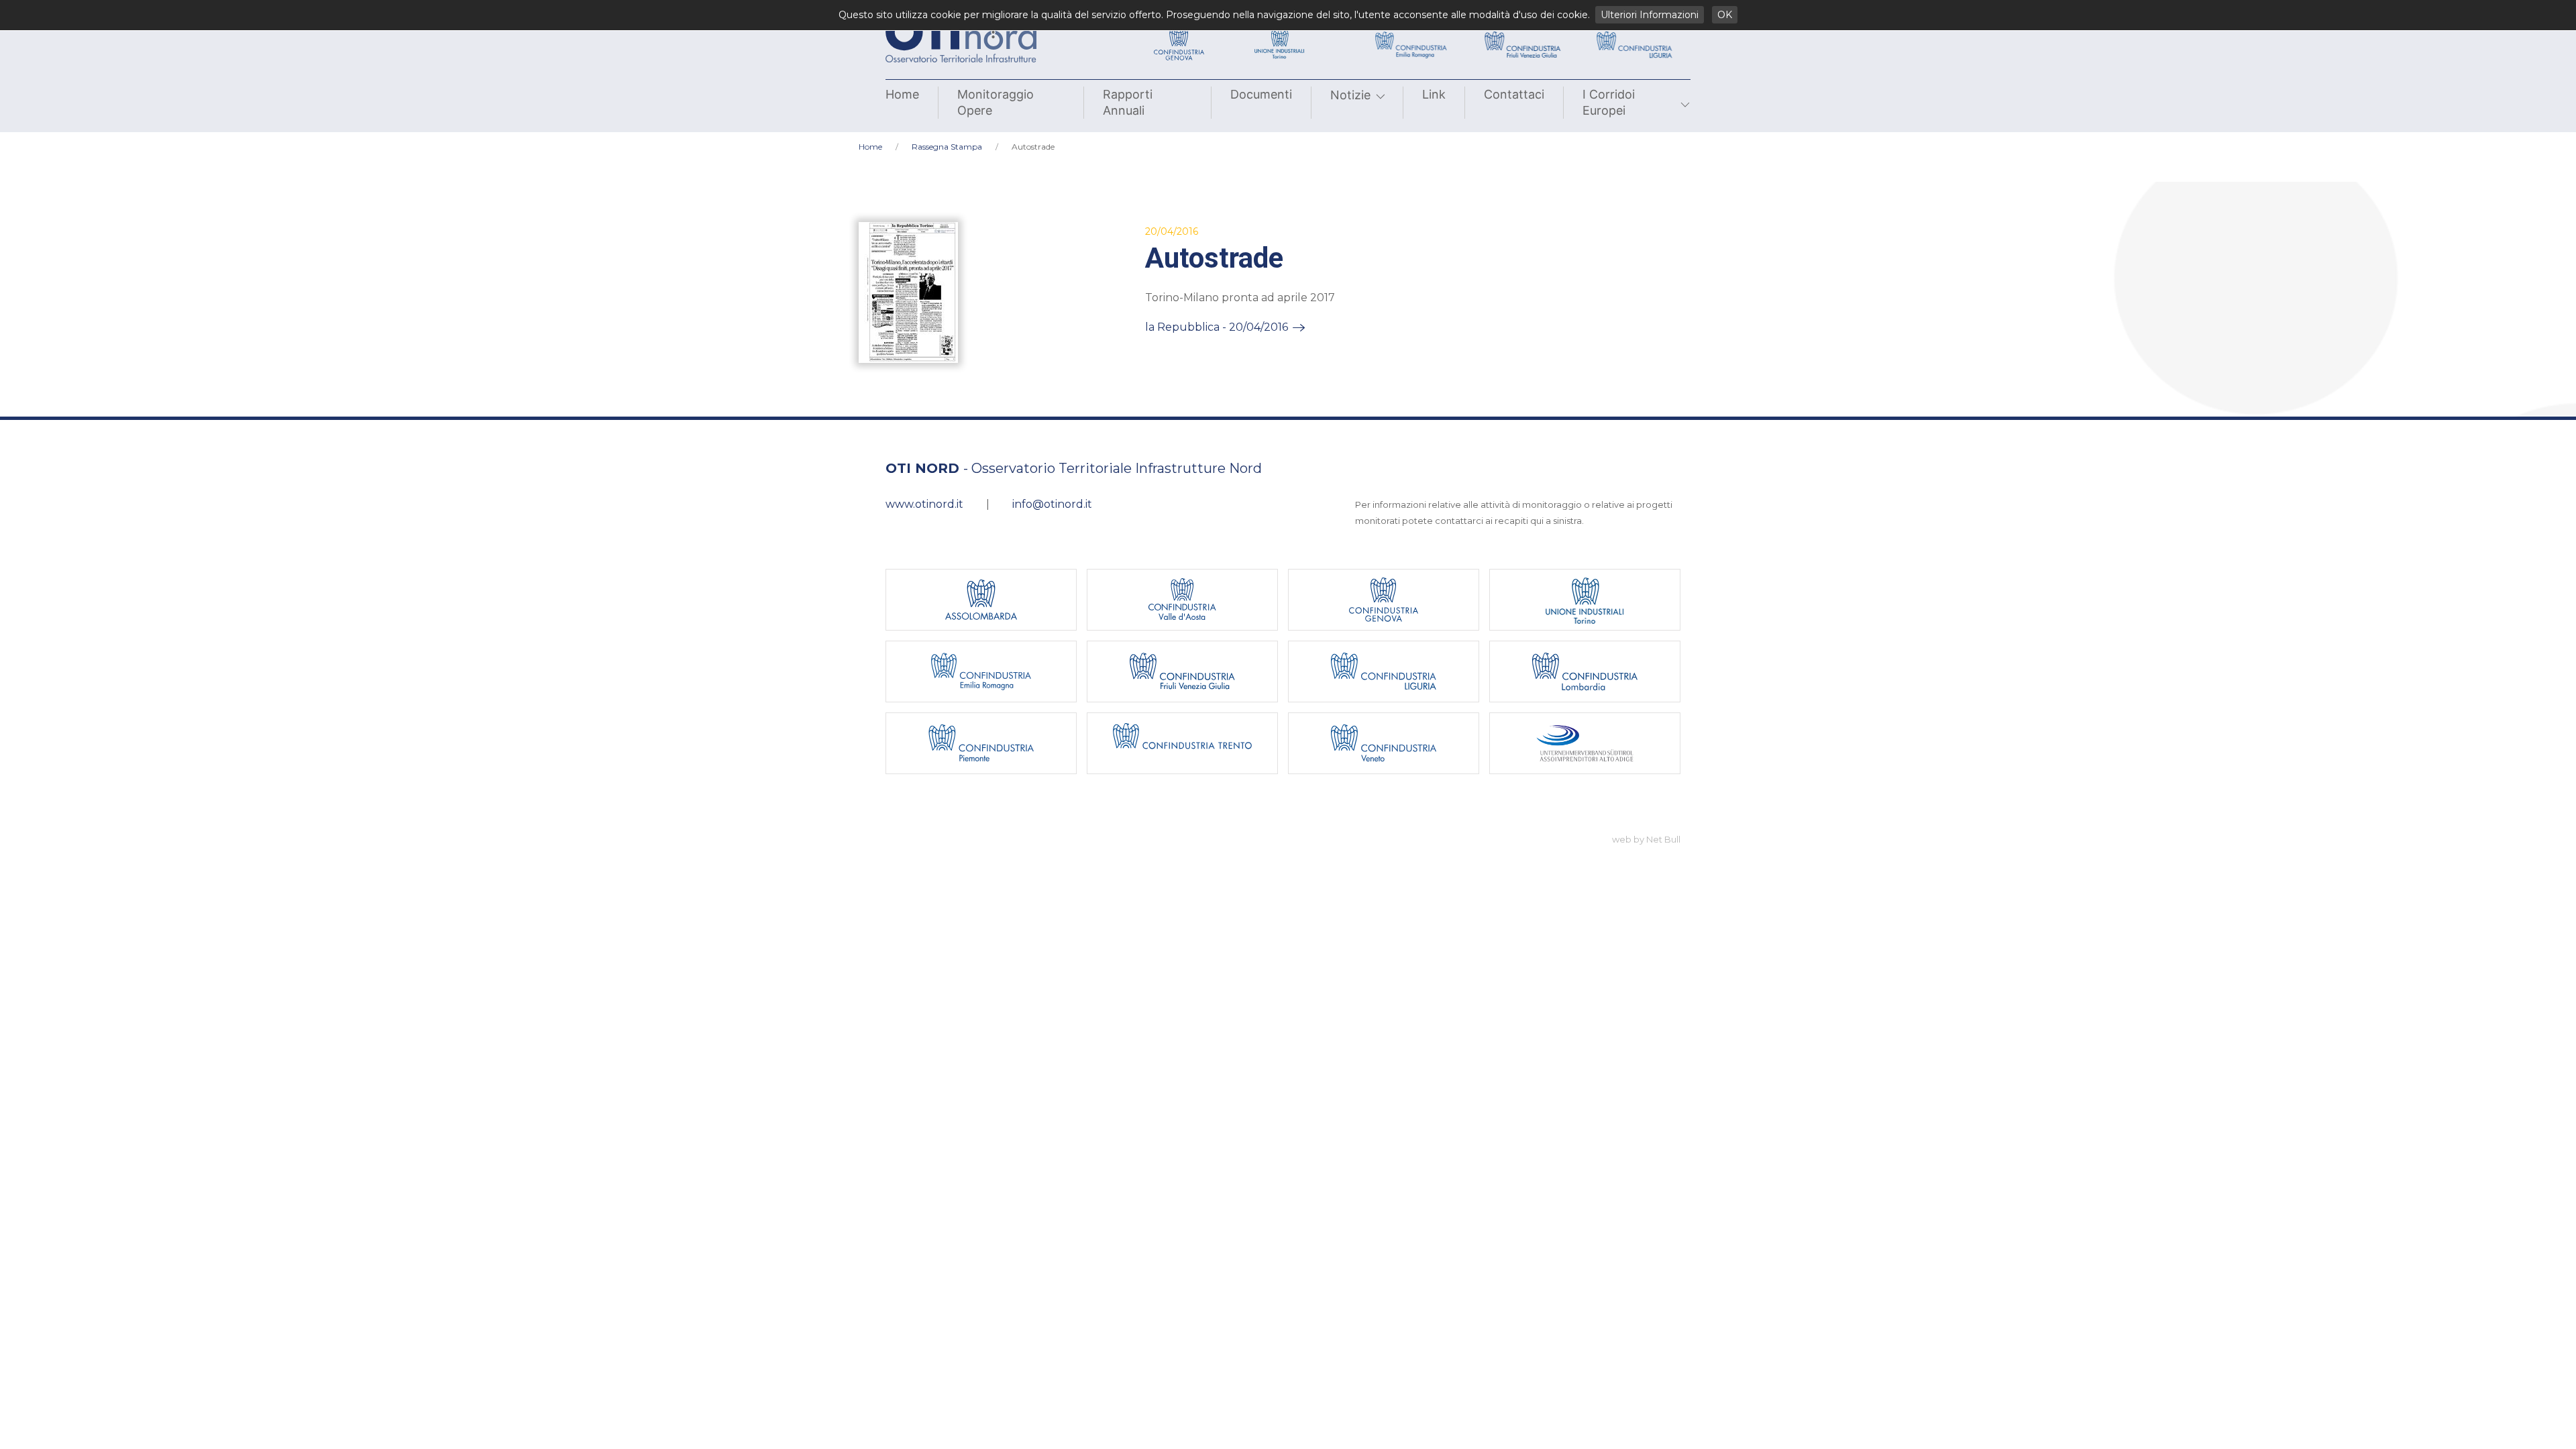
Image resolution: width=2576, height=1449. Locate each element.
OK (1725, 15)
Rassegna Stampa (947, 147)
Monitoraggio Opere (996, 102)
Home (902, 94)
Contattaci (1514, 94)
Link (1434, 94)
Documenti (1261, 94)
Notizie (1350, 95)
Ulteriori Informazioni (1650, 15)
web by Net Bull (1646, 839)
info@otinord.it (1052, 504)
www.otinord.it (924, 504)
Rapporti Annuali (1128, 102)
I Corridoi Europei (1609, 102)
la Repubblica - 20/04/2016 (1217, 327)
